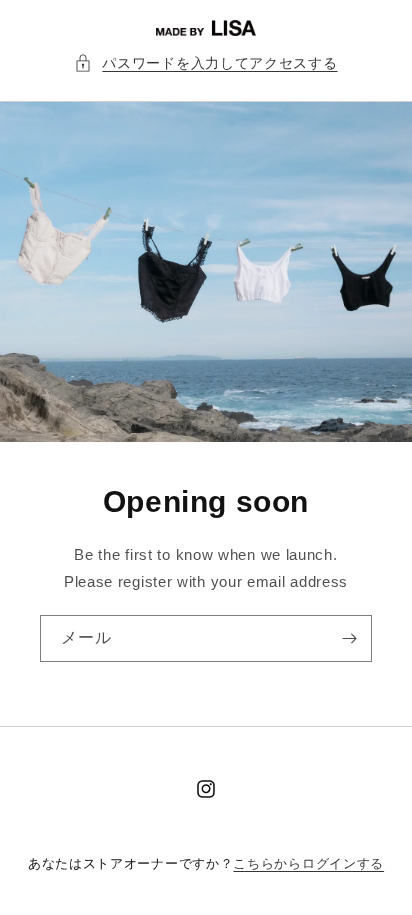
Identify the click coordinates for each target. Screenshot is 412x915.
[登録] (349, 638)
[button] (205, 63)
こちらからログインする (308, 863)
